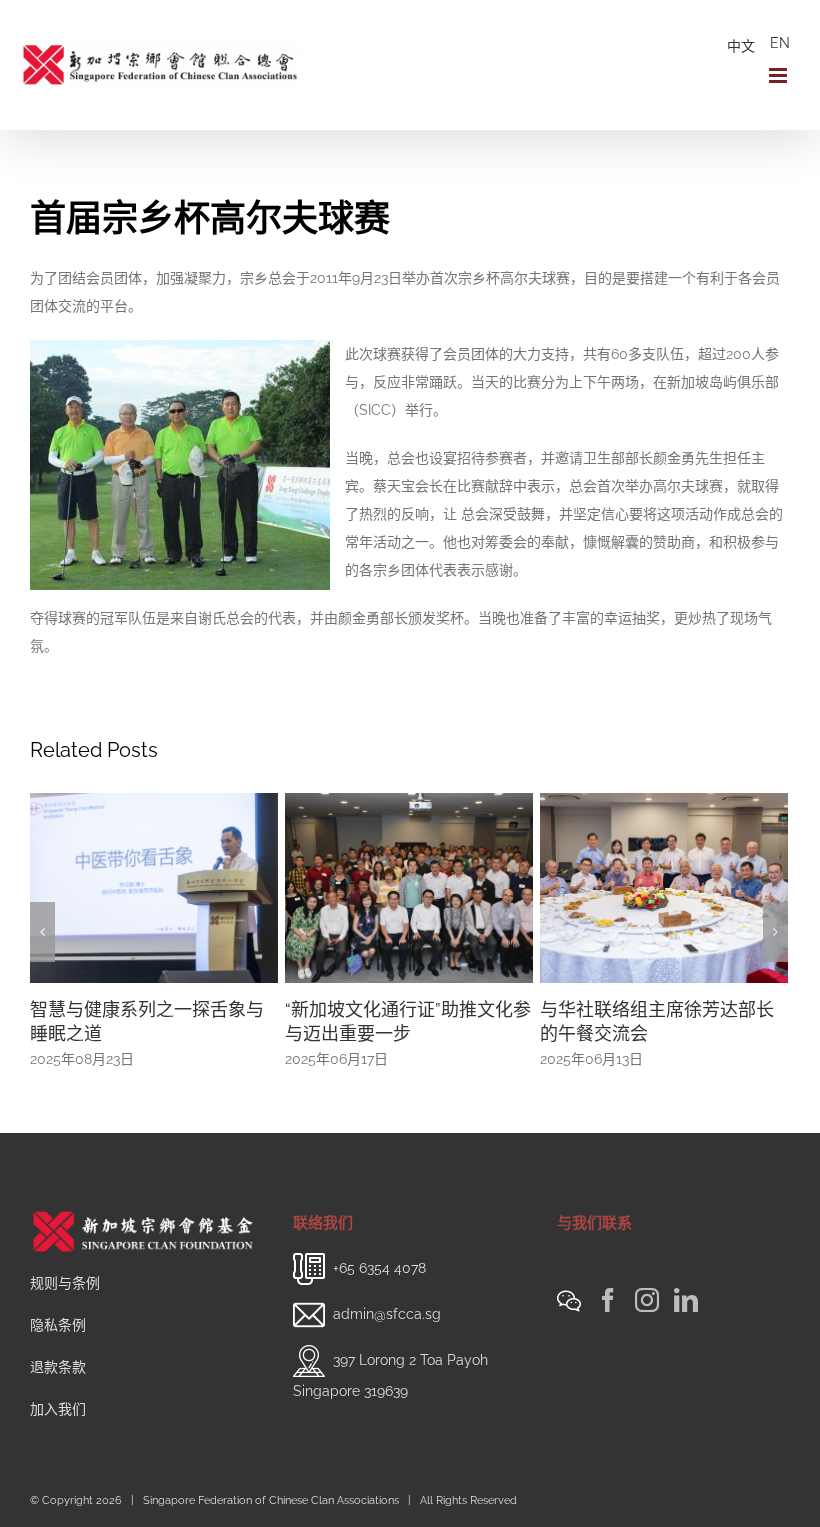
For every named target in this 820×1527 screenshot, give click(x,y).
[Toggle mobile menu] (779, 75)
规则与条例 (65, 1283)
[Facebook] (608, 1300)
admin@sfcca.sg (387, 1314)
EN (780, 43)
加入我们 (58, 1409)
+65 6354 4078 (379, 1268)
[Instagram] (647, 1300)
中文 (741, 46)
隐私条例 (58, 1325)
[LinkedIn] (686, 1300)
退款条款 (58, 1367)
